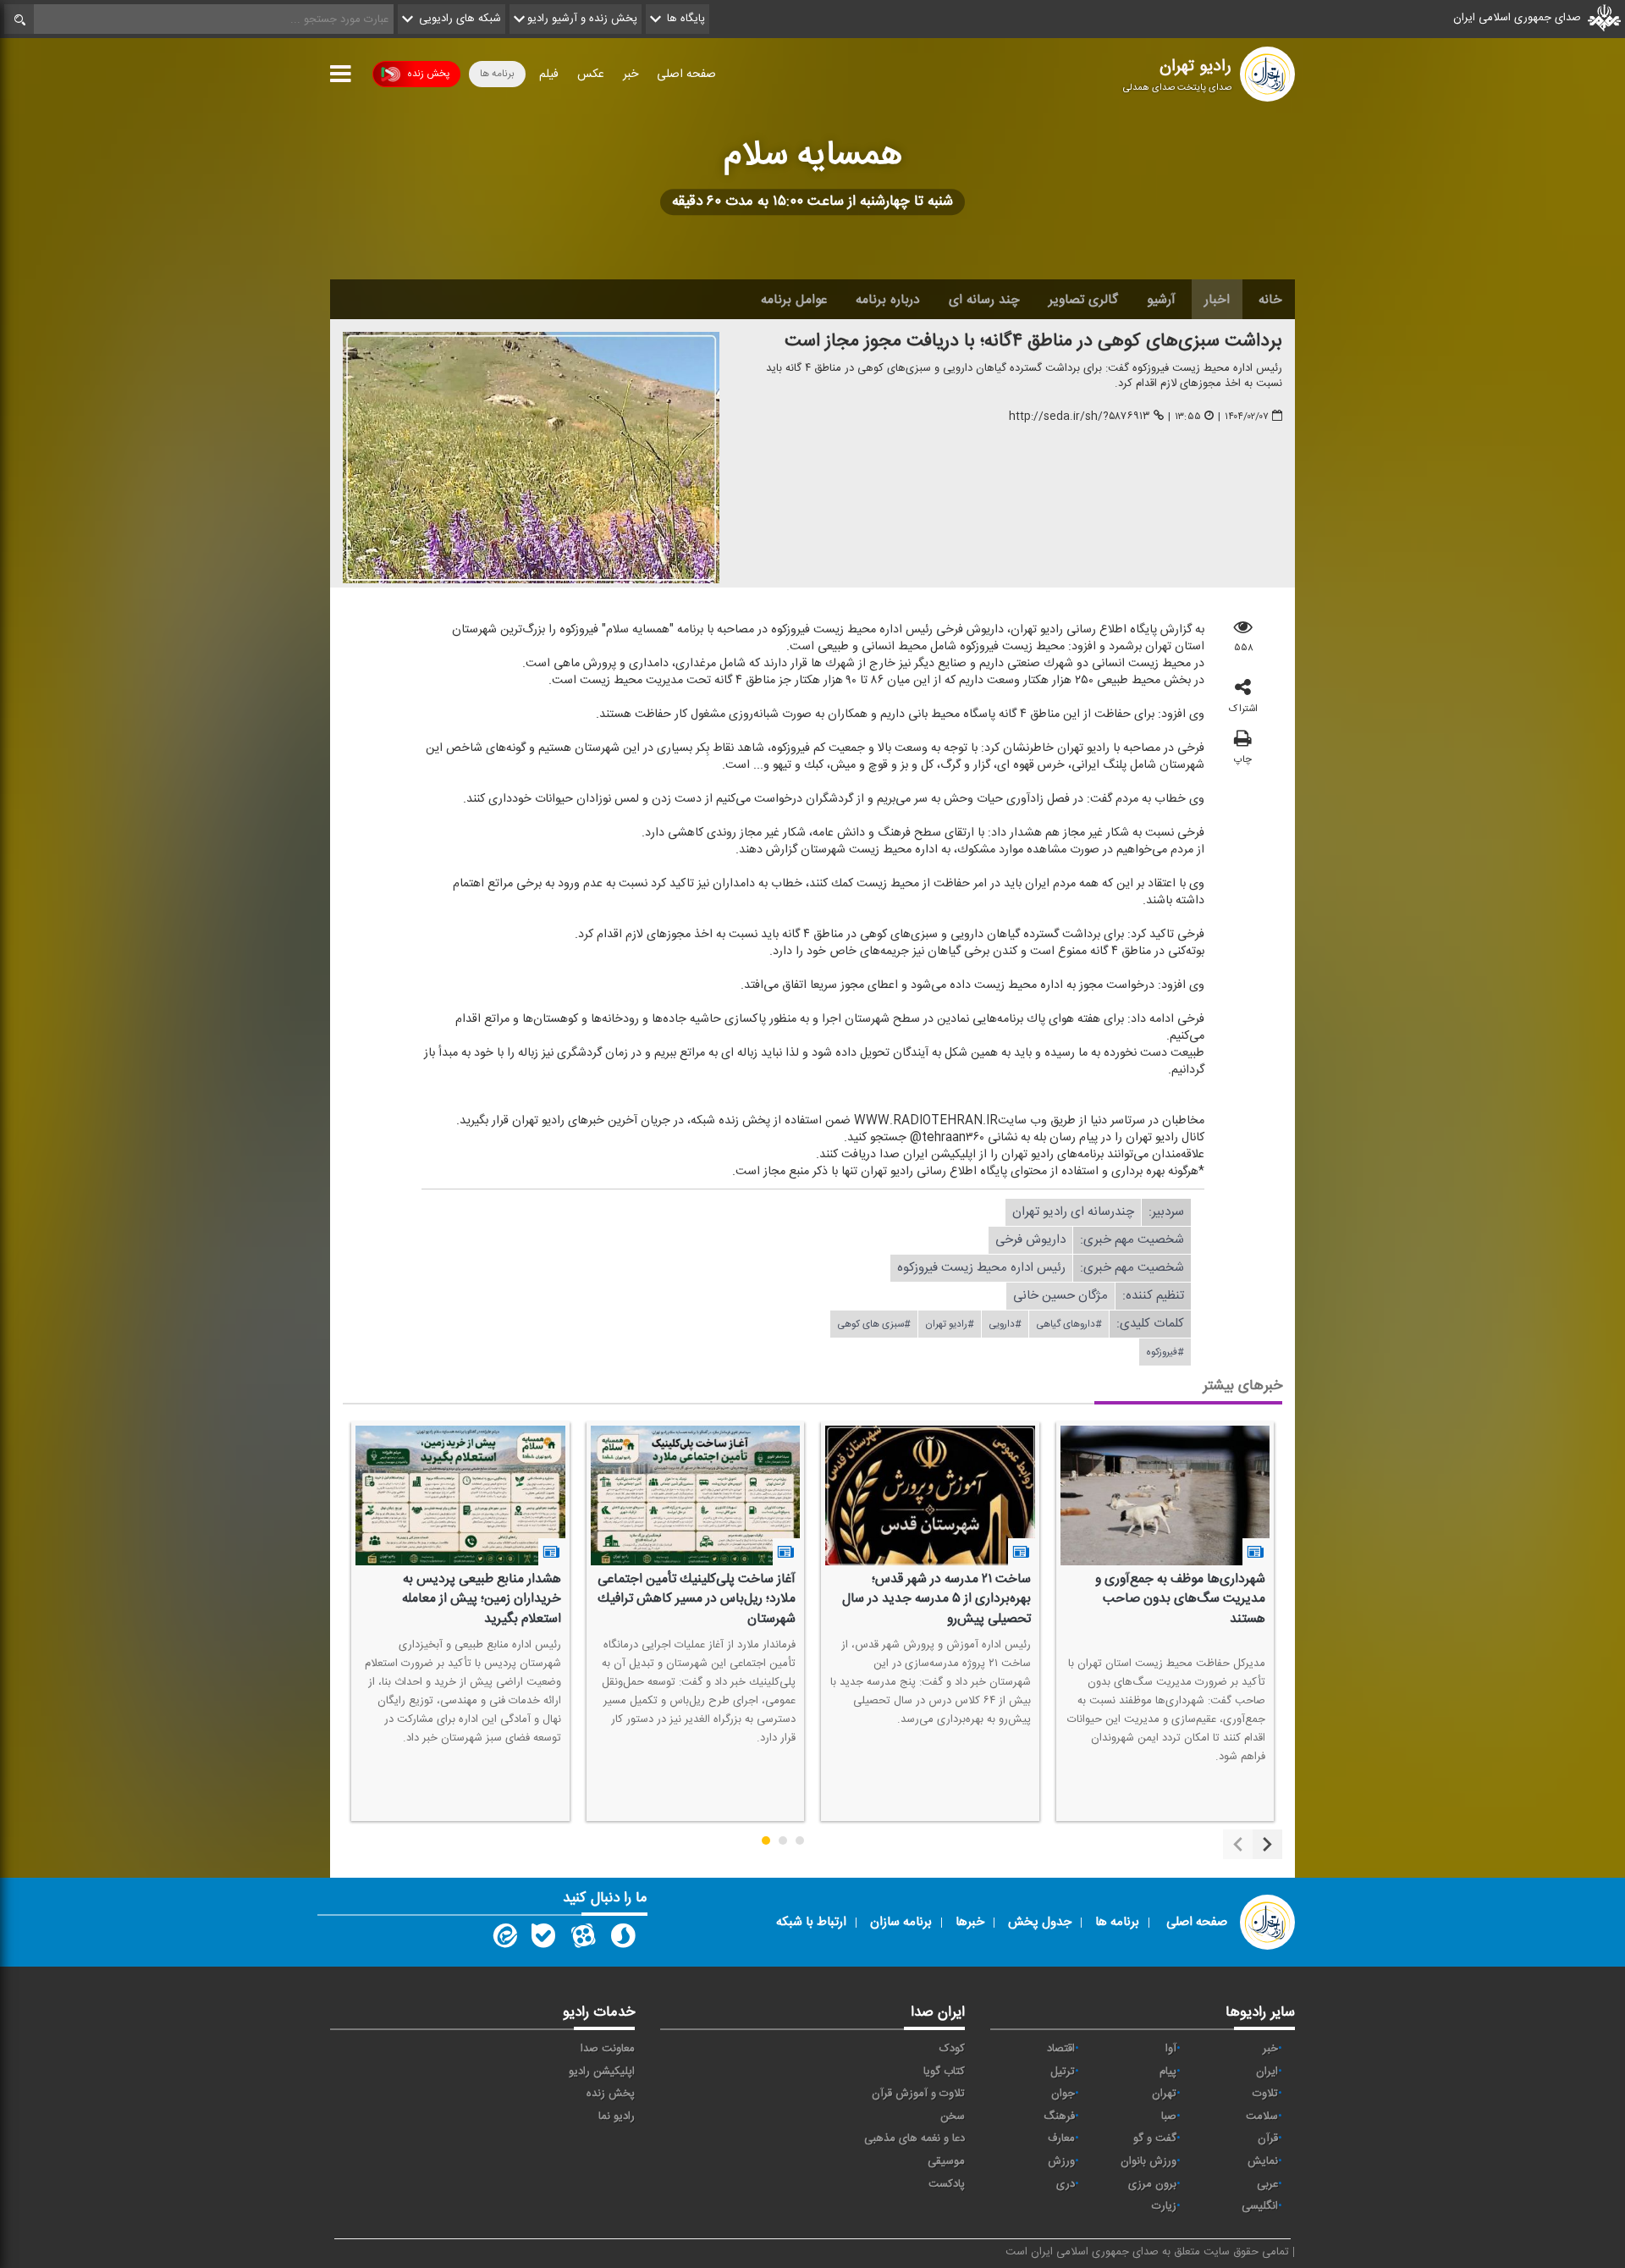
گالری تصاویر (1083, 300)
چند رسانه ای (984, 300)
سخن (953, 2116)
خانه (1270, 300)
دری (1066, 2184)
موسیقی (946, 2161)
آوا (1171, 2049)
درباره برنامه (888, 300)
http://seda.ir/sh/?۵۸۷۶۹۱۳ (1080, 417)
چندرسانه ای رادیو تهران (1073, 1212)
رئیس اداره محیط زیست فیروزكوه (981, 1268)
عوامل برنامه (794, 300)
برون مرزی (1152, 2184)
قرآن (1268, 2138)
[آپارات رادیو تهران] (583, 1940)
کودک (952, 2049)
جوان (1063, 2094)
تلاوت (1265, 2094)
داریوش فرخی (1030, 1240)
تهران (1164, 2094)
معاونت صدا (608, 2049)
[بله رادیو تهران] (543, 1940)
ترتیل (1063, 2072)
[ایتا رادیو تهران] (504, 1940)
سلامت (1262, 2116)
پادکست (947, 2184)
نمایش (1263, 2161)
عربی (1267, 2184)
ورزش (1061, 2161)
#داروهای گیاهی (1069, 1324)
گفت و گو (1155, 2138)
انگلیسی (1260, 2206)
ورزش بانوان (1149, 2161)
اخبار (1217, 300)
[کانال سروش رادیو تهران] (623, 1940)
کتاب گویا (944, 2072)
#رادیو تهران (950, 1324)
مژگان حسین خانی (1060, 1296)
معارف (1061, 2138)
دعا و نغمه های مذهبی (914, 2138)
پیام (1168, 2072)
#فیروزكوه (1165, 1352)
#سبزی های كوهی (874, 1324)
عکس (591, 74)
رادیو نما (617, 2116)
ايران (1267, 2072)
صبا (1169, 2116)
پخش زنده (428, 74)
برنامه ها (497, 74)
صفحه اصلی (686, 74)
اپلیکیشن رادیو (602, 2072)
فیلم (549, 74)
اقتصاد (1061, 2049)
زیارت (1164, 2206)
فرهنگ (1059, 2116)
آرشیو (1161, 300)
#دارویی (1005, 1324)
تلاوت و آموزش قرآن (918, 2094)
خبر (631, 74)
